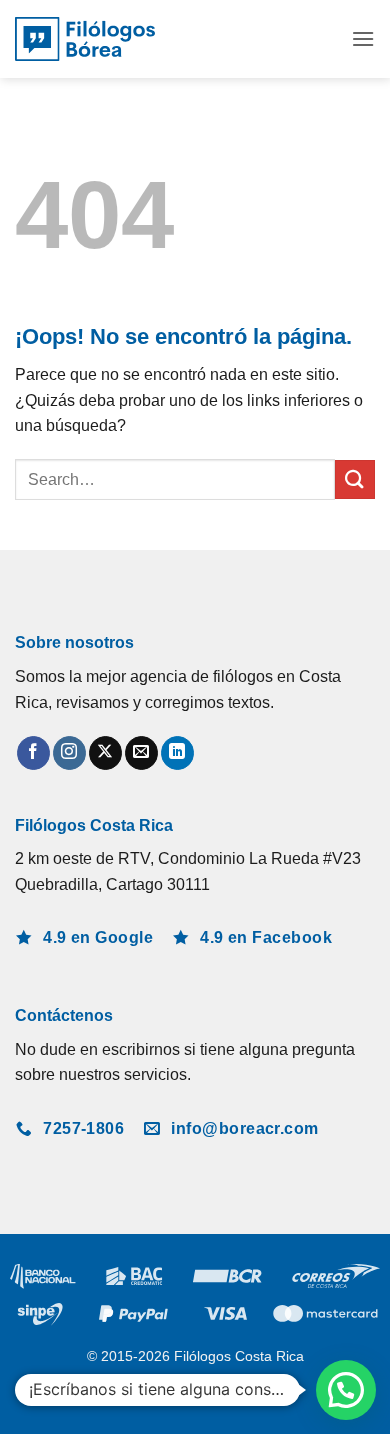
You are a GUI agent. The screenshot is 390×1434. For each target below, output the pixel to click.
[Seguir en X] (105, 753)
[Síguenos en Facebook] (33, 753)
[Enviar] (355, 479)
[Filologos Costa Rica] (85, 39)
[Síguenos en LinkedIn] (177, 753)
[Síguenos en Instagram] (69, 753)
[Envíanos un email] (141, 753)
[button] (363, 38)
